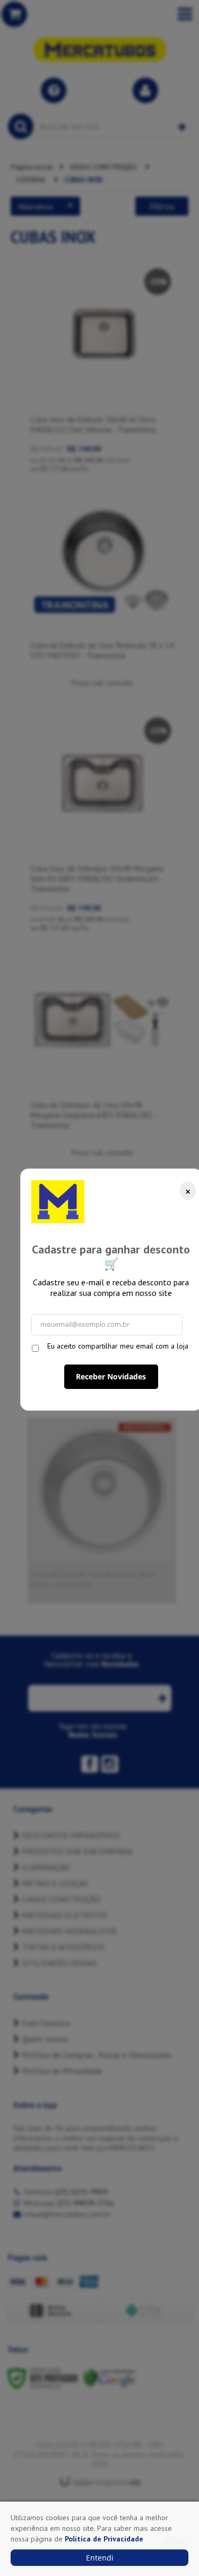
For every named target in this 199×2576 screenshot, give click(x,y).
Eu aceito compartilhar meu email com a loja (118, 1346)
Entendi (100, 2558)
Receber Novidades (111, 1376)
